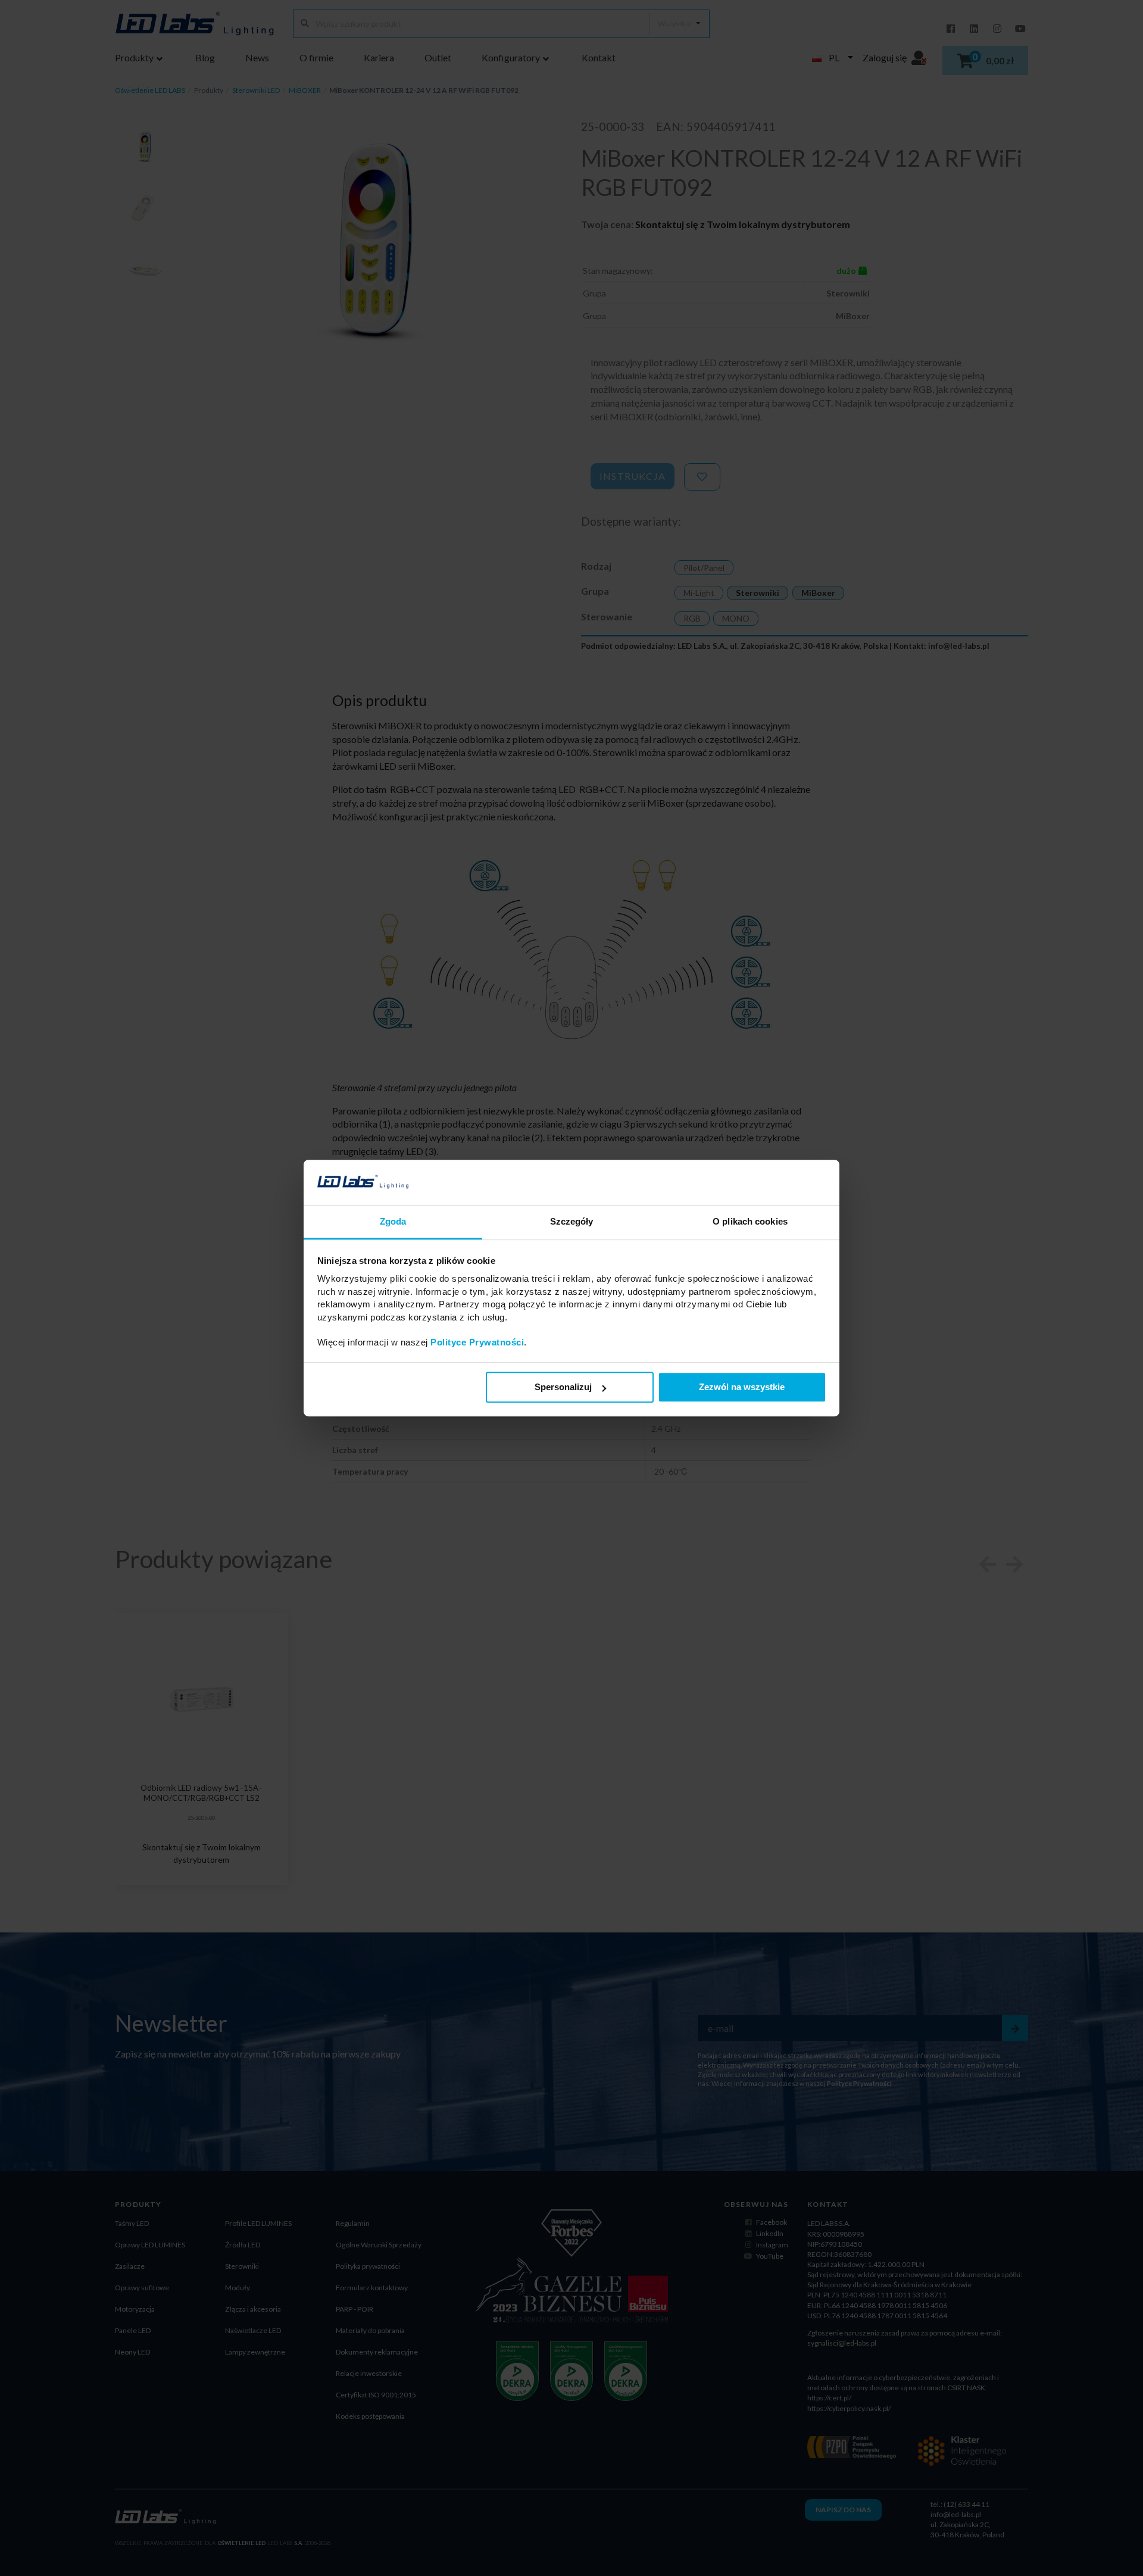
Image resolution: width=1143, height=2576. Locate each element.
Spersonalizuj (563, 1387)
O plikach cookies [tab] (750, 1222)
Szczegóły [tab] (572, 1222)
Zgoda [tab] (393, 1222)
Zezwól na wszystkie (742, 1387)
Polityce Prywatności (477, 1343)
